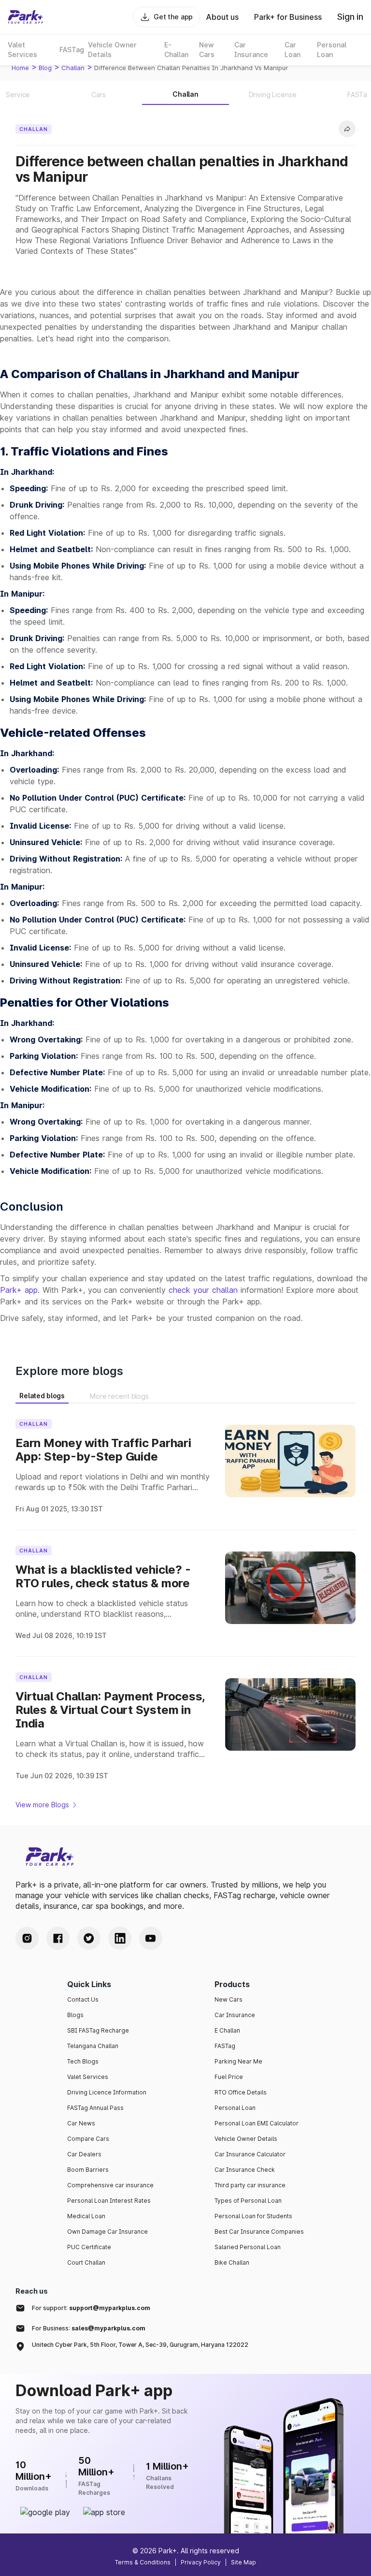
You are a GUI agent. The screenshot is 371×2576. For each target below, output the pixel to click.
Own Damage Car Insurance (107, 2232)
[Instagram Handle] (27, 1938)
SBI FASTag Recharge (98, 2030)
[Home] (26, 17)
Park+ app (19, 1290)
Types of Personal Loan (248, 2201)
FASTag (225, 2046)
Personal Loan (235, 2108)
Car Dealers (84, 2154)
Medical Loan (86, 2216)
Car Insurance (235, 2015)
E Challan (227, 2030)
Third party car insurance (250, 2185)
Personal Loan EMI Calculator (257, 2123)
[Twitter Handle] (89, 1938)
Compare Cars (88, 2139)
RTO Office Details (241, 2092)
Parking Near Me (238, 2061)
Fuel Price (229, 2077)
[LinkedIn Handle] (120, 1938)
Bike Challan (232, 2262)
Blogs (75, 2015)
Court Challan (86, 2262)
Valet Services (88, 2077)
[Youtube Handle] (151, 1938)
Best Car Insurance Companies (259, 2232)
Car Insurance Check (245, 2170)
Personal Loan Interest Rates (109, 2201)
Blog (45, 68)
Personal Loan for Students (253, 2216)
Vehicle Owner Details (246, 2139)
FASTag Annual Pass (95, 2108)
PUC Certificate (89, 2247)
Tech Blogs (83, 2061)
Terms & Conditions (143, 2562)
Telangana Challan (93, 2046)
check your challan (203, 1290)
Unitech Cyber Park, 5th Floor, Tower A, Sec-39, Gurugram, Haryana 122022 (140, 2345)
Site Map (243, 2562)
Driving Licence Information (107, 2092)
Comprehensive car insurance (110, 2185)
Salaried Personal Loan (248, 2247)
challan (73, 68)
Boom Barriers (88, 2170)
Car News (81, 2123)
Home (20, 68)
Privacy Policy (201, 2562)
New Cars (228, 1999)
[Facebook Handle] (58, 1938)
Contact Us (83, 1999)
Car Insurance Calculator (250, 2154)
